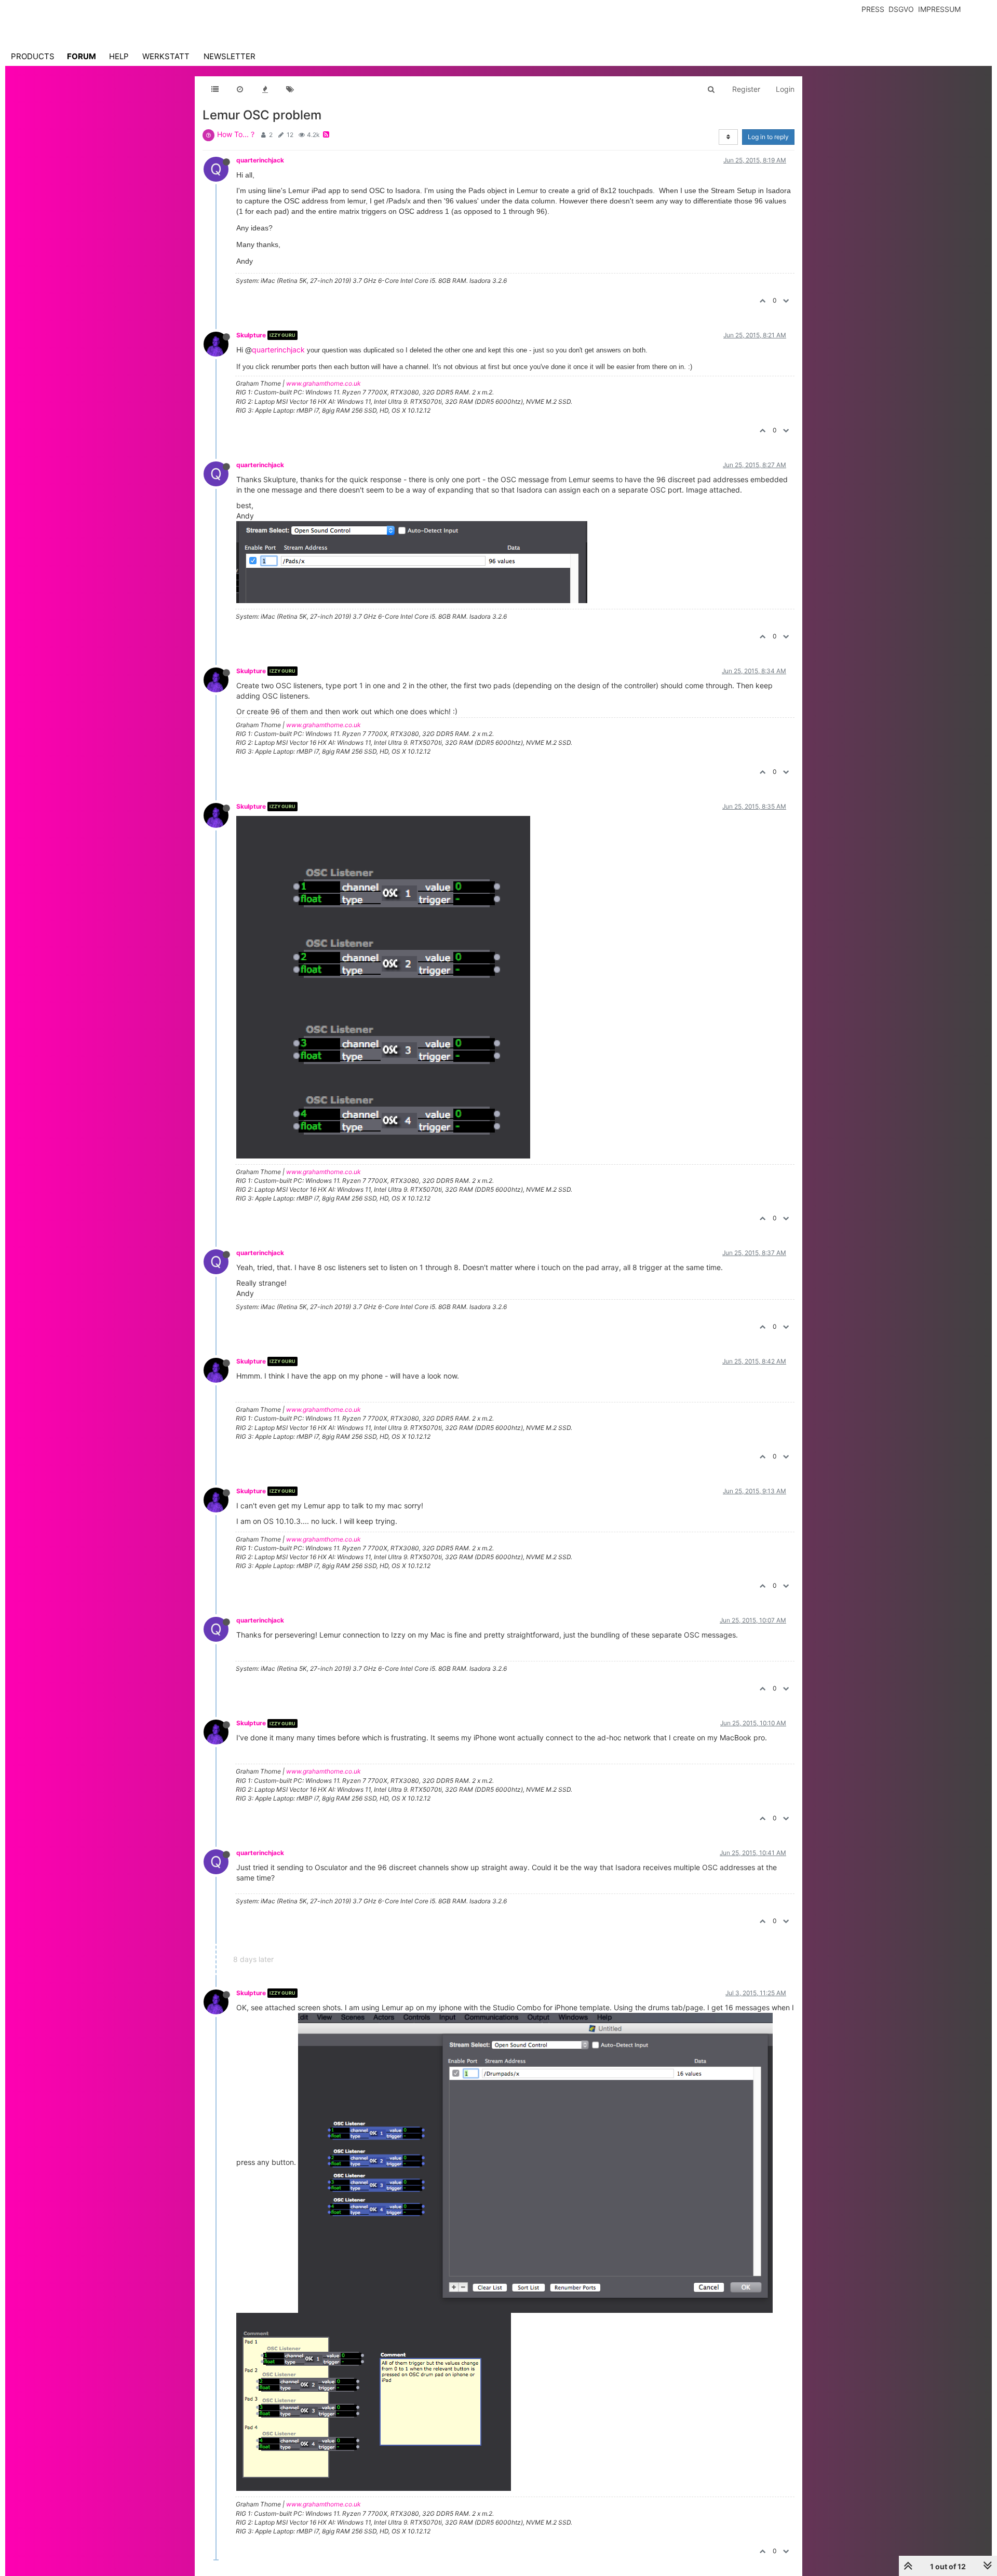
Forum (82, 56)
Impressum (939, 9)
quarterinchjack (260, 160)
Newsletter (230, 56)
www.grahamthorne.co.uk (324, 383)
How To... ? (236, 134)
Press (873, 9)
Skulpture (251, 335)
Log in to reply (768, 137)
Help (119, 56)
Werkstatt (166, 56)
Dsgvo (901, 9)
